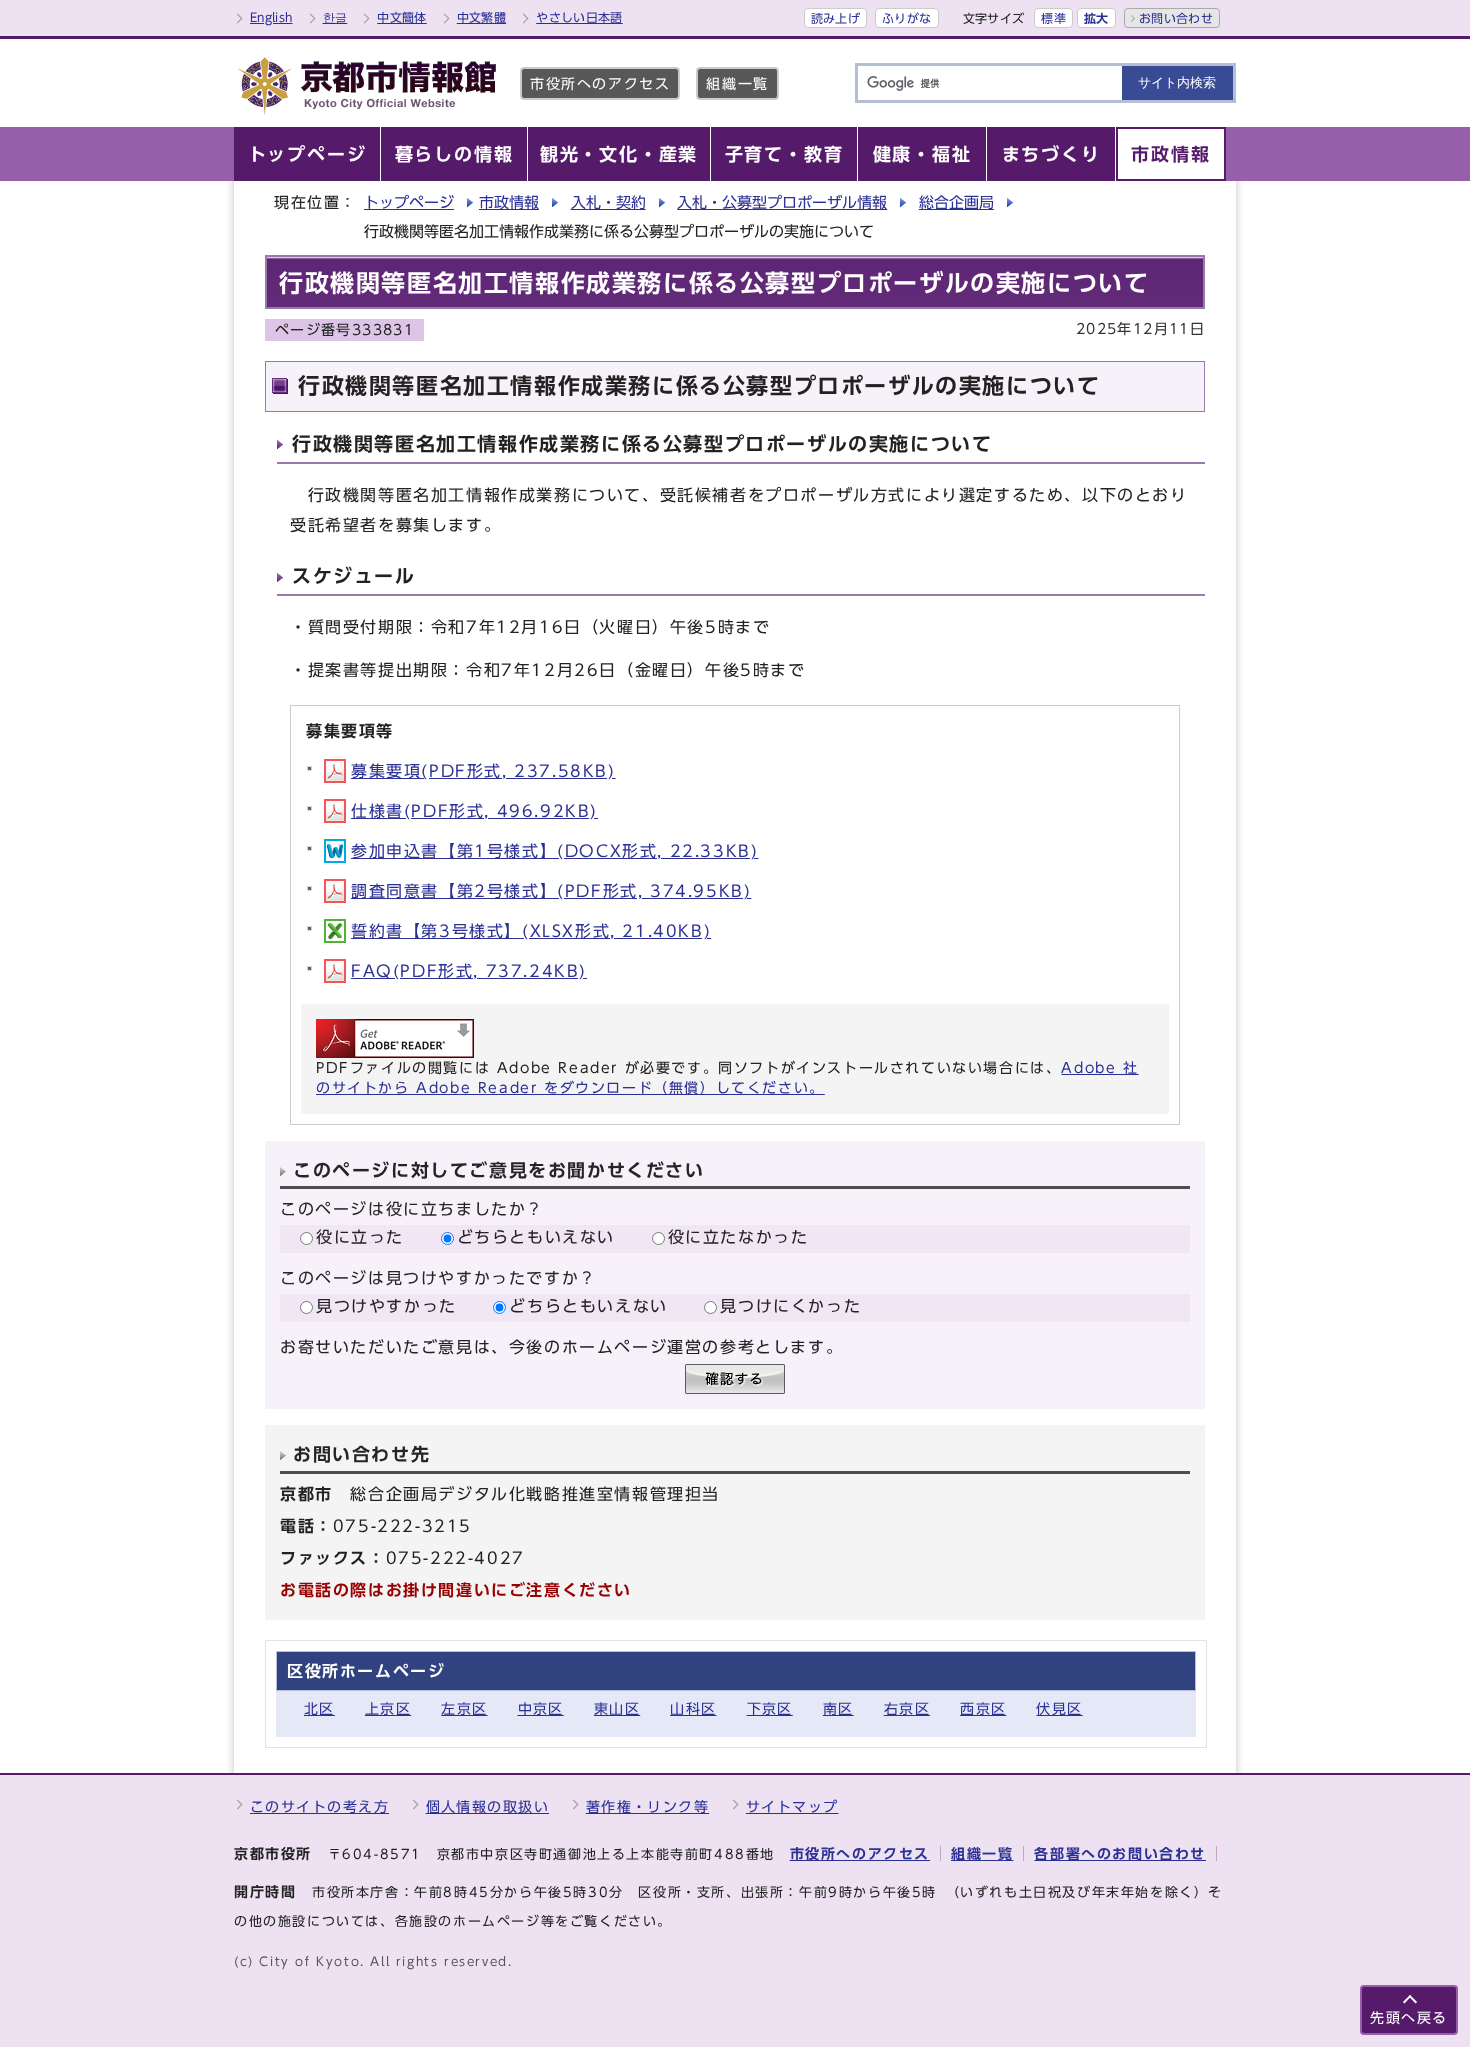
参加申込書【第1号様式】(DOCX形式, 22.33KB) (554, 851)
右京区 (907, 1708)
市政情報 (509, 202)
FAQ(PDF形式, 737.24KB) (469, 971)
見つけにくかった (790, 1306)
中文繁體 (481, 17)
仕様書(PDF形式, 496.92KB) (474, 811)
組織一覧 (737, 83)
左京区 (464, 1708)
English (271, 17)
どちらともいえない (536, 1237)
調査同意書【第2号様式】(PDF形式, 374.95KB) (551, 891)
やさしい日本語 (579, 17)
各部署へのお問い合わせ (1120, 1853)
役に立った (360, 1237)
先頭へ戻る (1409, 2017)
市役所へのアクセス (600, 83)
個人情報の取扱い (488, 1806)
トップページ (409, 202)
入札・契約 (608, 202)
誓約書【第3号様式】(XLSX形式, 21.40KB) (531, 931)
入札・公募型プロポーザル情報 (782, 202)
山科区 (693, 1708)
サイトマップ (792, 1806)
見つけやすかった (386, 1306)
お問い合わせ (1176, 18)
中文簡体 (401, 17)
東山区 (617, 1708)
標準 (1053, 18)
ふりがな (906, 18)
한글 (335, 17)
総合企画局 (956, 202)
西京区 (983, 1708)
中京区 (541, 1708)
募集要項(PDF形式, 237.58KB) (483, 771)
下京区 (770, 1708)
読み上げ (835, 18)
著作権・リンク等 (648, 1806)
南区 (838, 1708)
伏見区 (1059, 1708)
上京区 (388, 1708)
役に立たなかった (738, 1237)
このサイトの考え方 (319, 1806)
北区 (319, 1708)
